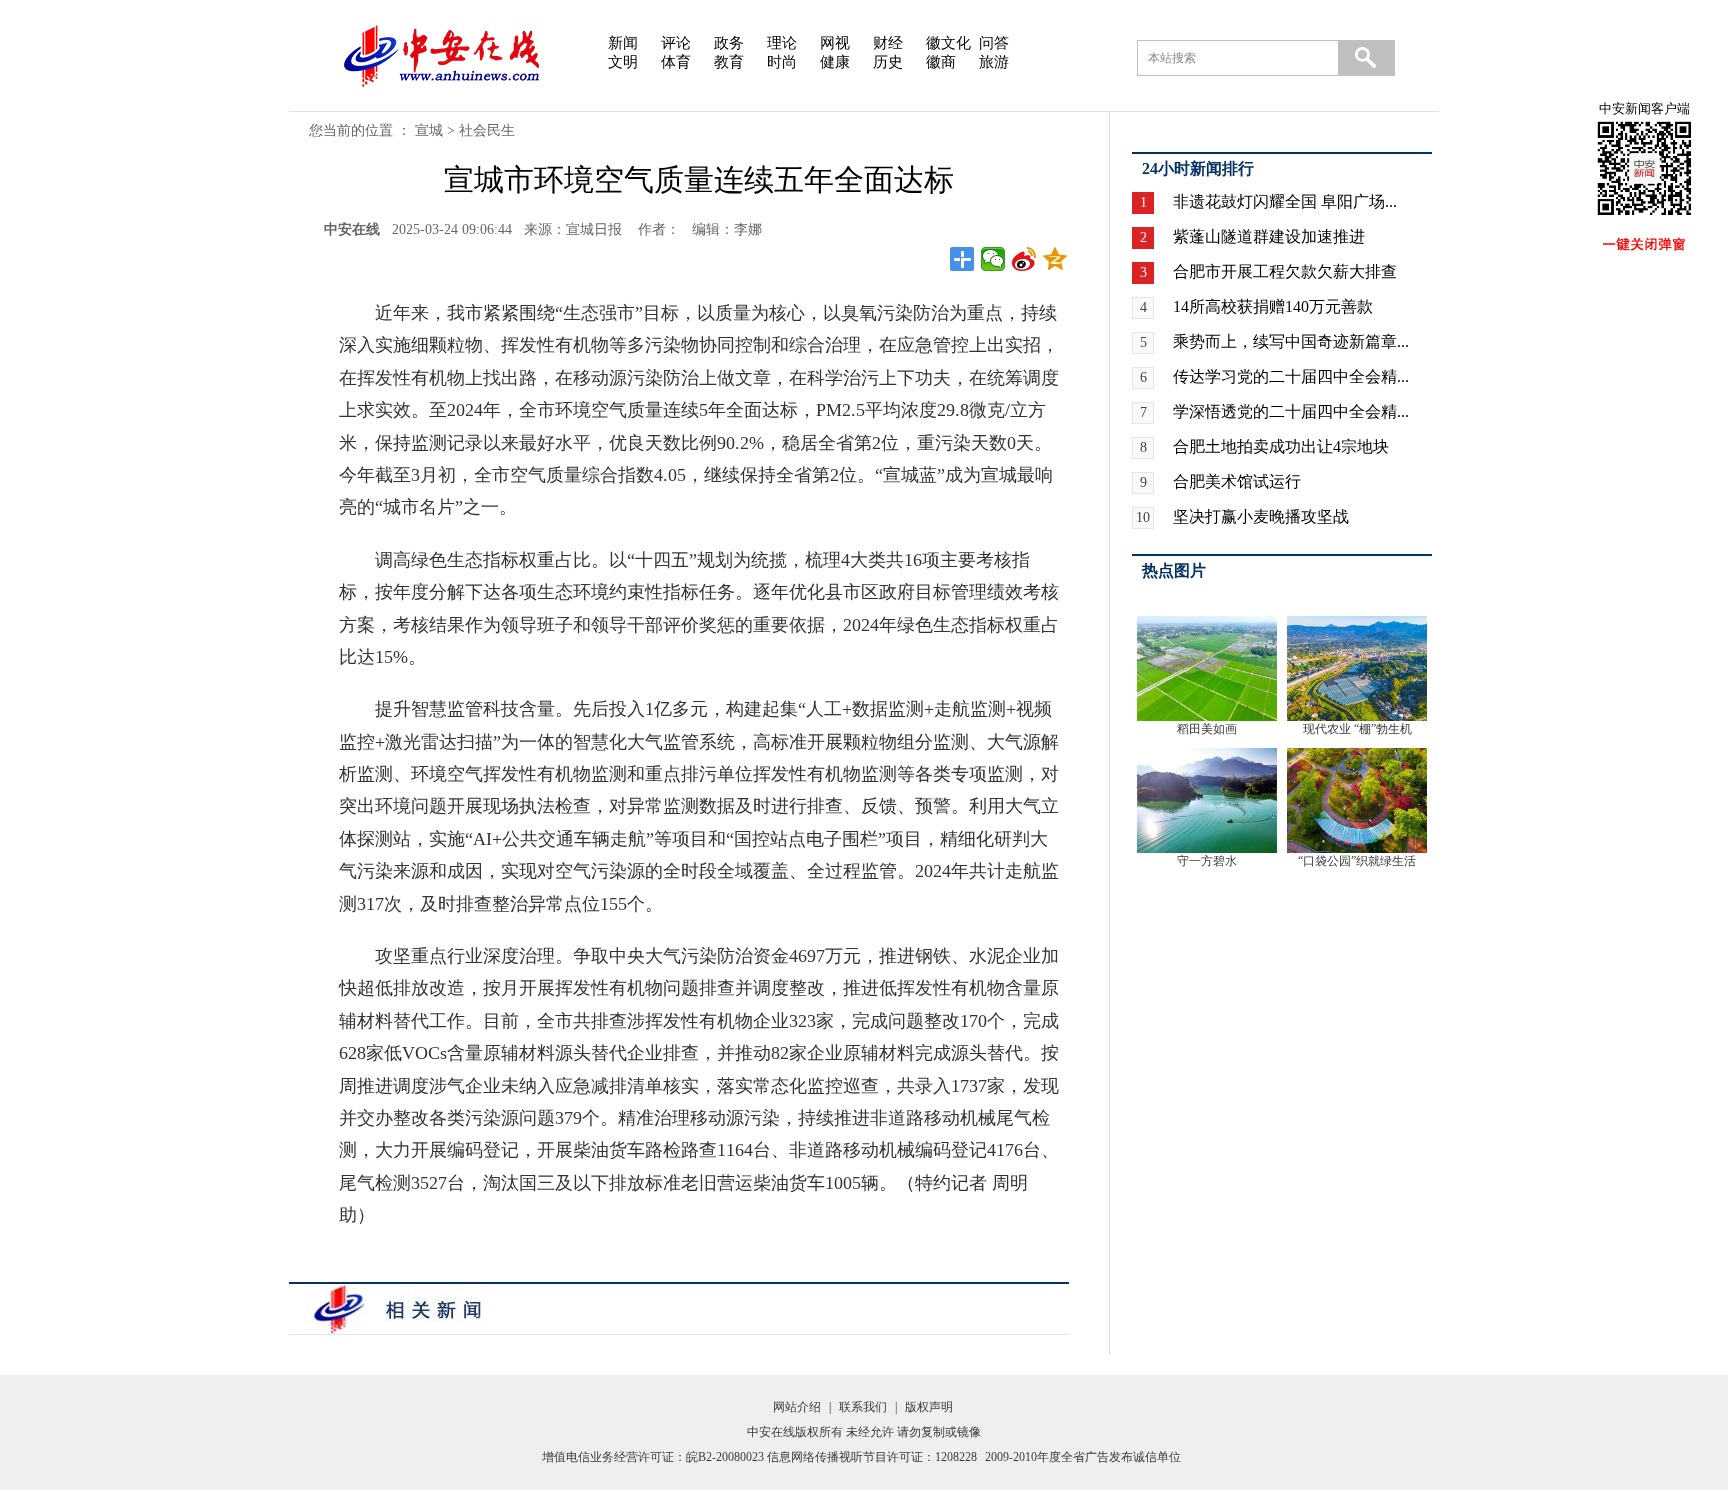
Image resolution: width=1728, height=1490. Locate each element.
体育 (676, 62)
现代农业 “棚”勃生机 (1357, 729)
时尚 (782, 62)
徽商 (941, 62)
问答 (994, 43)
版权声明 (929, 1407)
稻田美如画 (1207, 729)
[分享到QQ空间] (1055, 259)
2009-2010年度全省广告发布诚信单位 (1083, 1457)
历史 (888, 62)
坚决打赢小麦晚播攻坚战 (1261, 516)
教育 (729, 62)
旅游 (994, 62)
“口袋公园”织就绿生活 (1357, 861)
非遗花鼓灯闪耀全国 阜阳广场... (1285, 201)
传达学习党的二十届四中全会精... (1291, 376)
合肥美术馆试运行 (1237, 481)
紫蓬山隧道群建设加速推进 (1269, 236)
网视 (835, 43)
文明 (623, 62)
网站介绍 (797, 1407)
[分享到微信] (993, 259)
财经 (888, 43)
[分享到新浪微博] (1024, 259)
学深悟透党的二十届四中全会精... (1291, 411)
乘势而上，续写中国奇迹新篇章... (1291, 341)
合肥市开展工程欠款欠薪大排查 (1285, 271)
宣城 (429, 130)
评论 (676, 43)
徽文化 (948, 43)
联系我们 (863, 1407)
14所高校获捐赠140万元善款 (1273, 306)
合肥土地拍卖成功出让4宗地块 (1281, 446)
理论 (782, 43)
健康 (835, 62)
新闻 (623, 43)
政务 (729, 43)
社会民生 (487, 130)
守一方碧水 (1207, 861)
